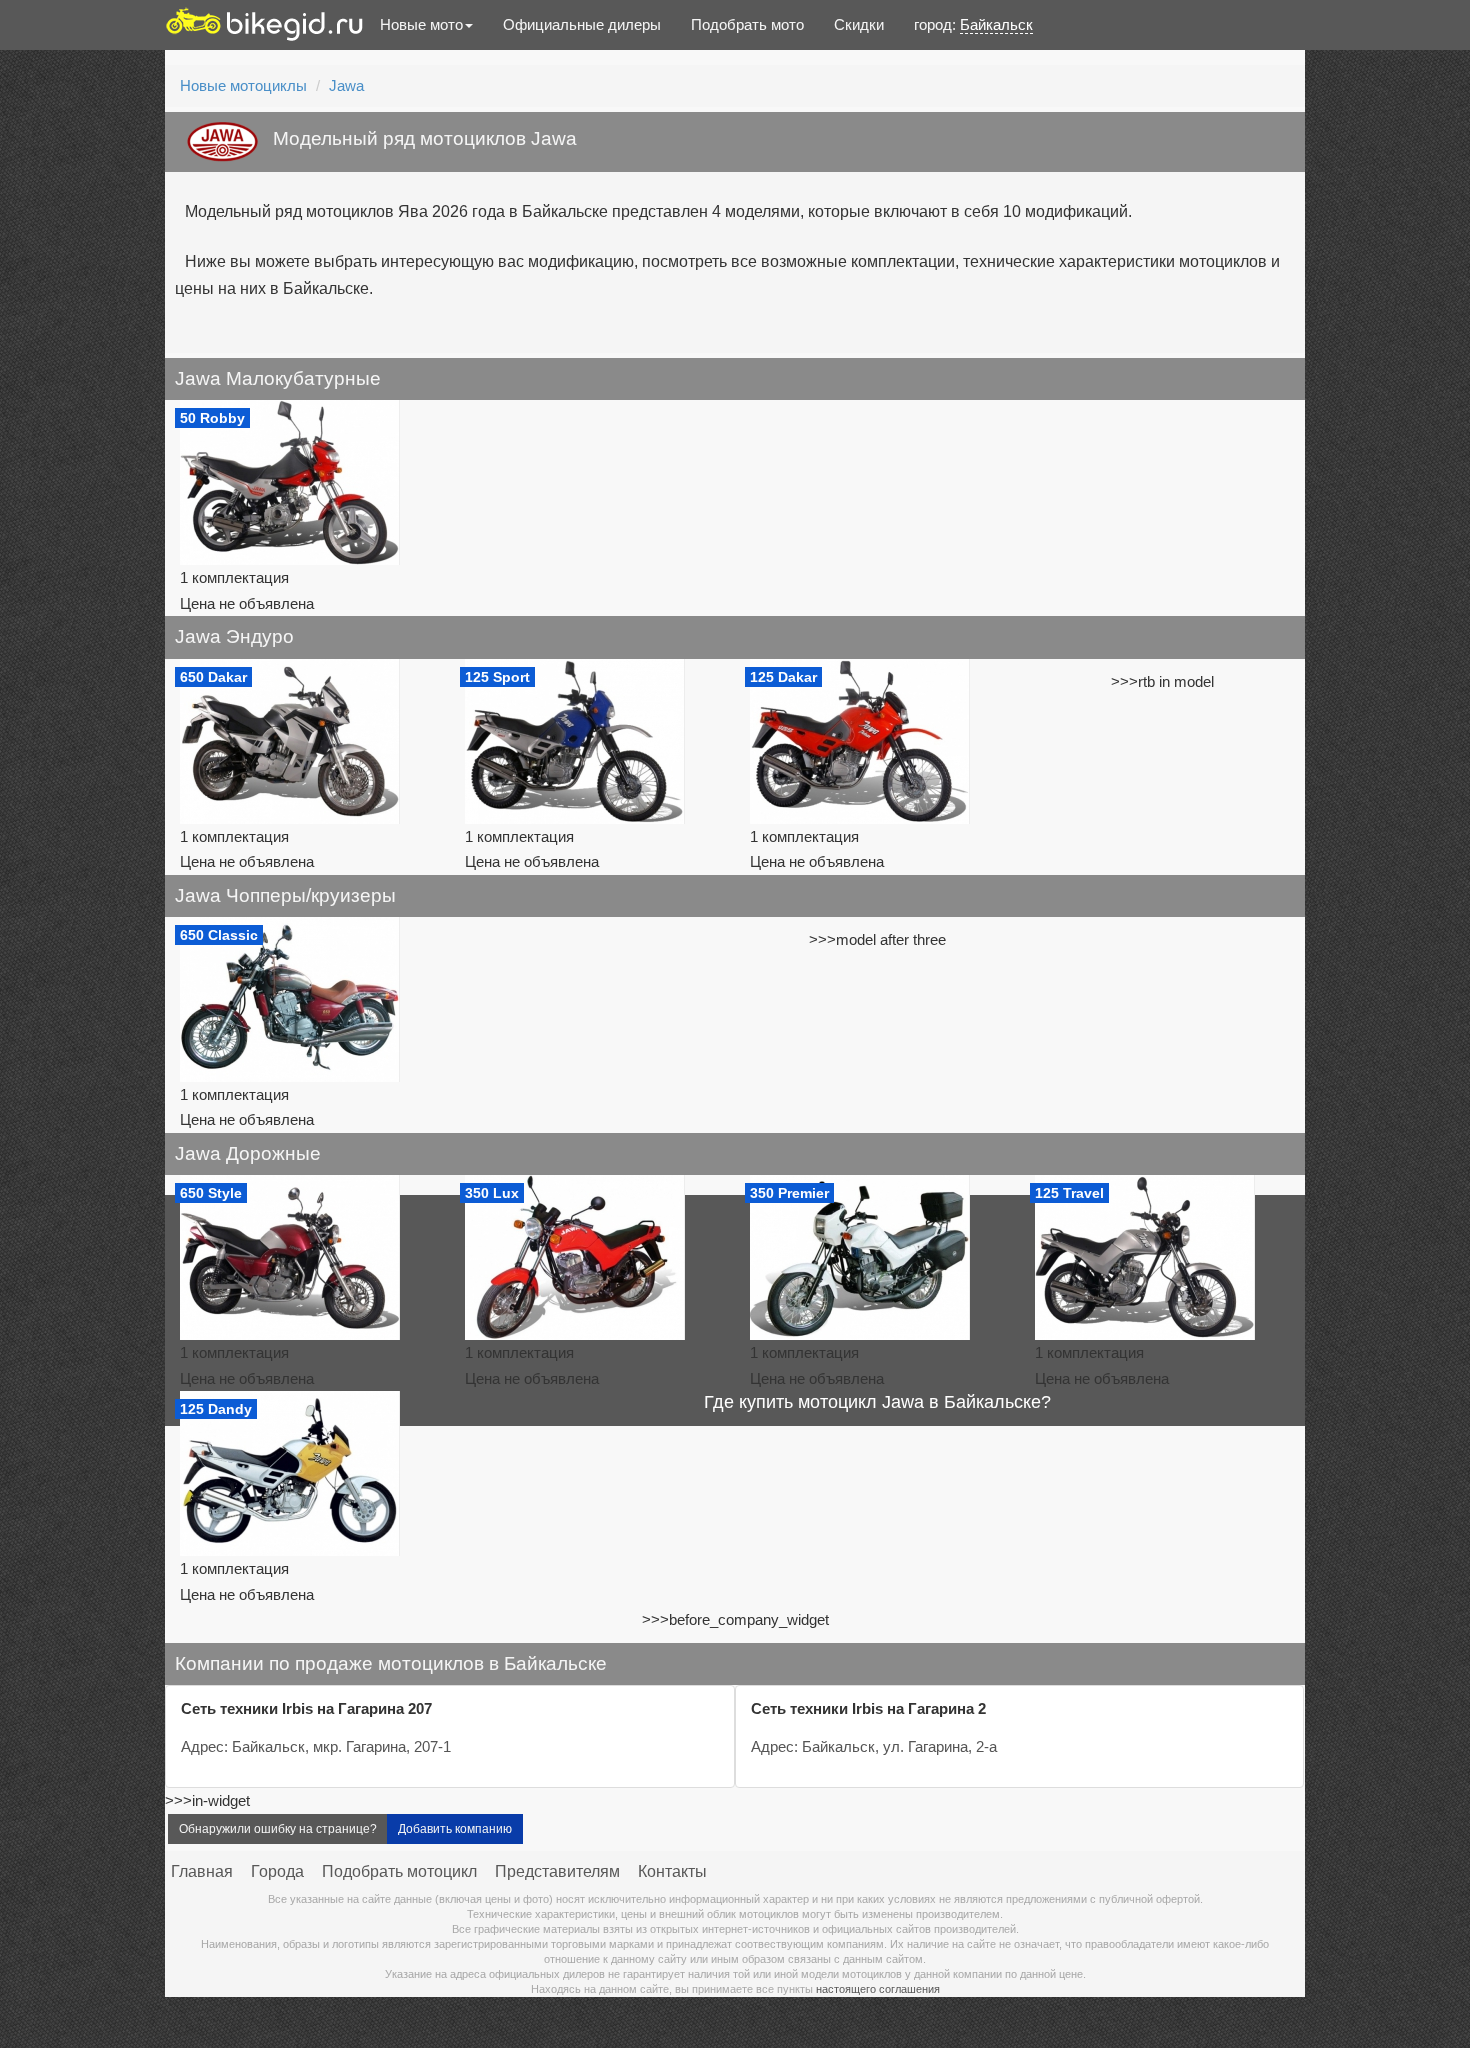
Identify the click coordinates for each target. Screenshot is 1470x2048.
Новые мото (421, 24)
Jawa (346, 85)
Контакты (672, 1871)
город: (973, 24)
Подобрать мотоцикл (399, 1871)
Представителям (557, 1871)
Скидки (859, 24)
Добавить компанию (455, 1829)
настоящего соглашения (878, 1989)
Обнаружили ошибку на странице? (278, 1829)
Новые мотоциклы (243, 85)
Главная (202, 1871)
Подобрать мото (747, 24)
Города (277, 1871)
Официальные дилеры (582, 24)
